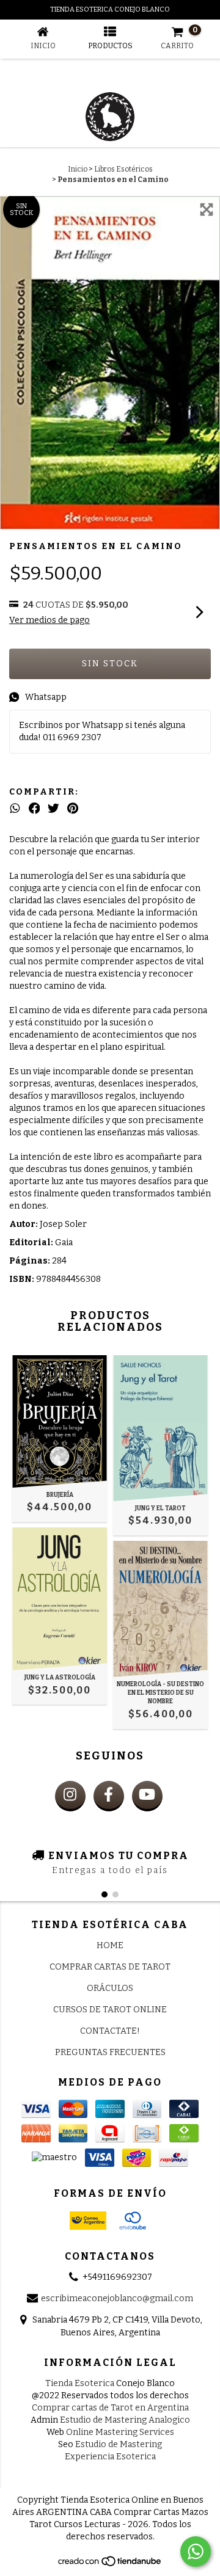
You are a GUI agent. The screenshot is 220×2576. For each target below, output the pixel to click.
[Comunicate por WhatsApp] (196, 2552)
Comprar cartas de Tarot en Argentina (110, 2408)
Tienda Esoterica (80, 2383)
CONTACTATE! (110, 2031)
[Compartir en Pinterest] (73, 809)
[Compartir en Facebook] (35, 809)
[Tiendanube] (110, 2564)
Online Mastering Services (120, 2432)
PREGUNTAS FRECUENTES (110, 2052)
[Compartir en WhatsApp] (15, 809)
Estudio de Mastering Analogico (125, 2420)
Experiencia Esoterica (110, 2457)
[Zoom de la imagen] (207, 209)
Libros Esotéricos (123, 169)
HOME (110, 1945)
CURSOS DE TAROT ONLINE (110, 2010)
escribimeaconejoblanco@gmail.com (117, 2298)
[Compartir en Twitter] (53, 809)
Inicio (78, 169)
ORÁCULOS (110, 1988)
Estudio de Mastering (119, 2444)
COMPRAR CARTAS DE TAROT (110, 1967)
